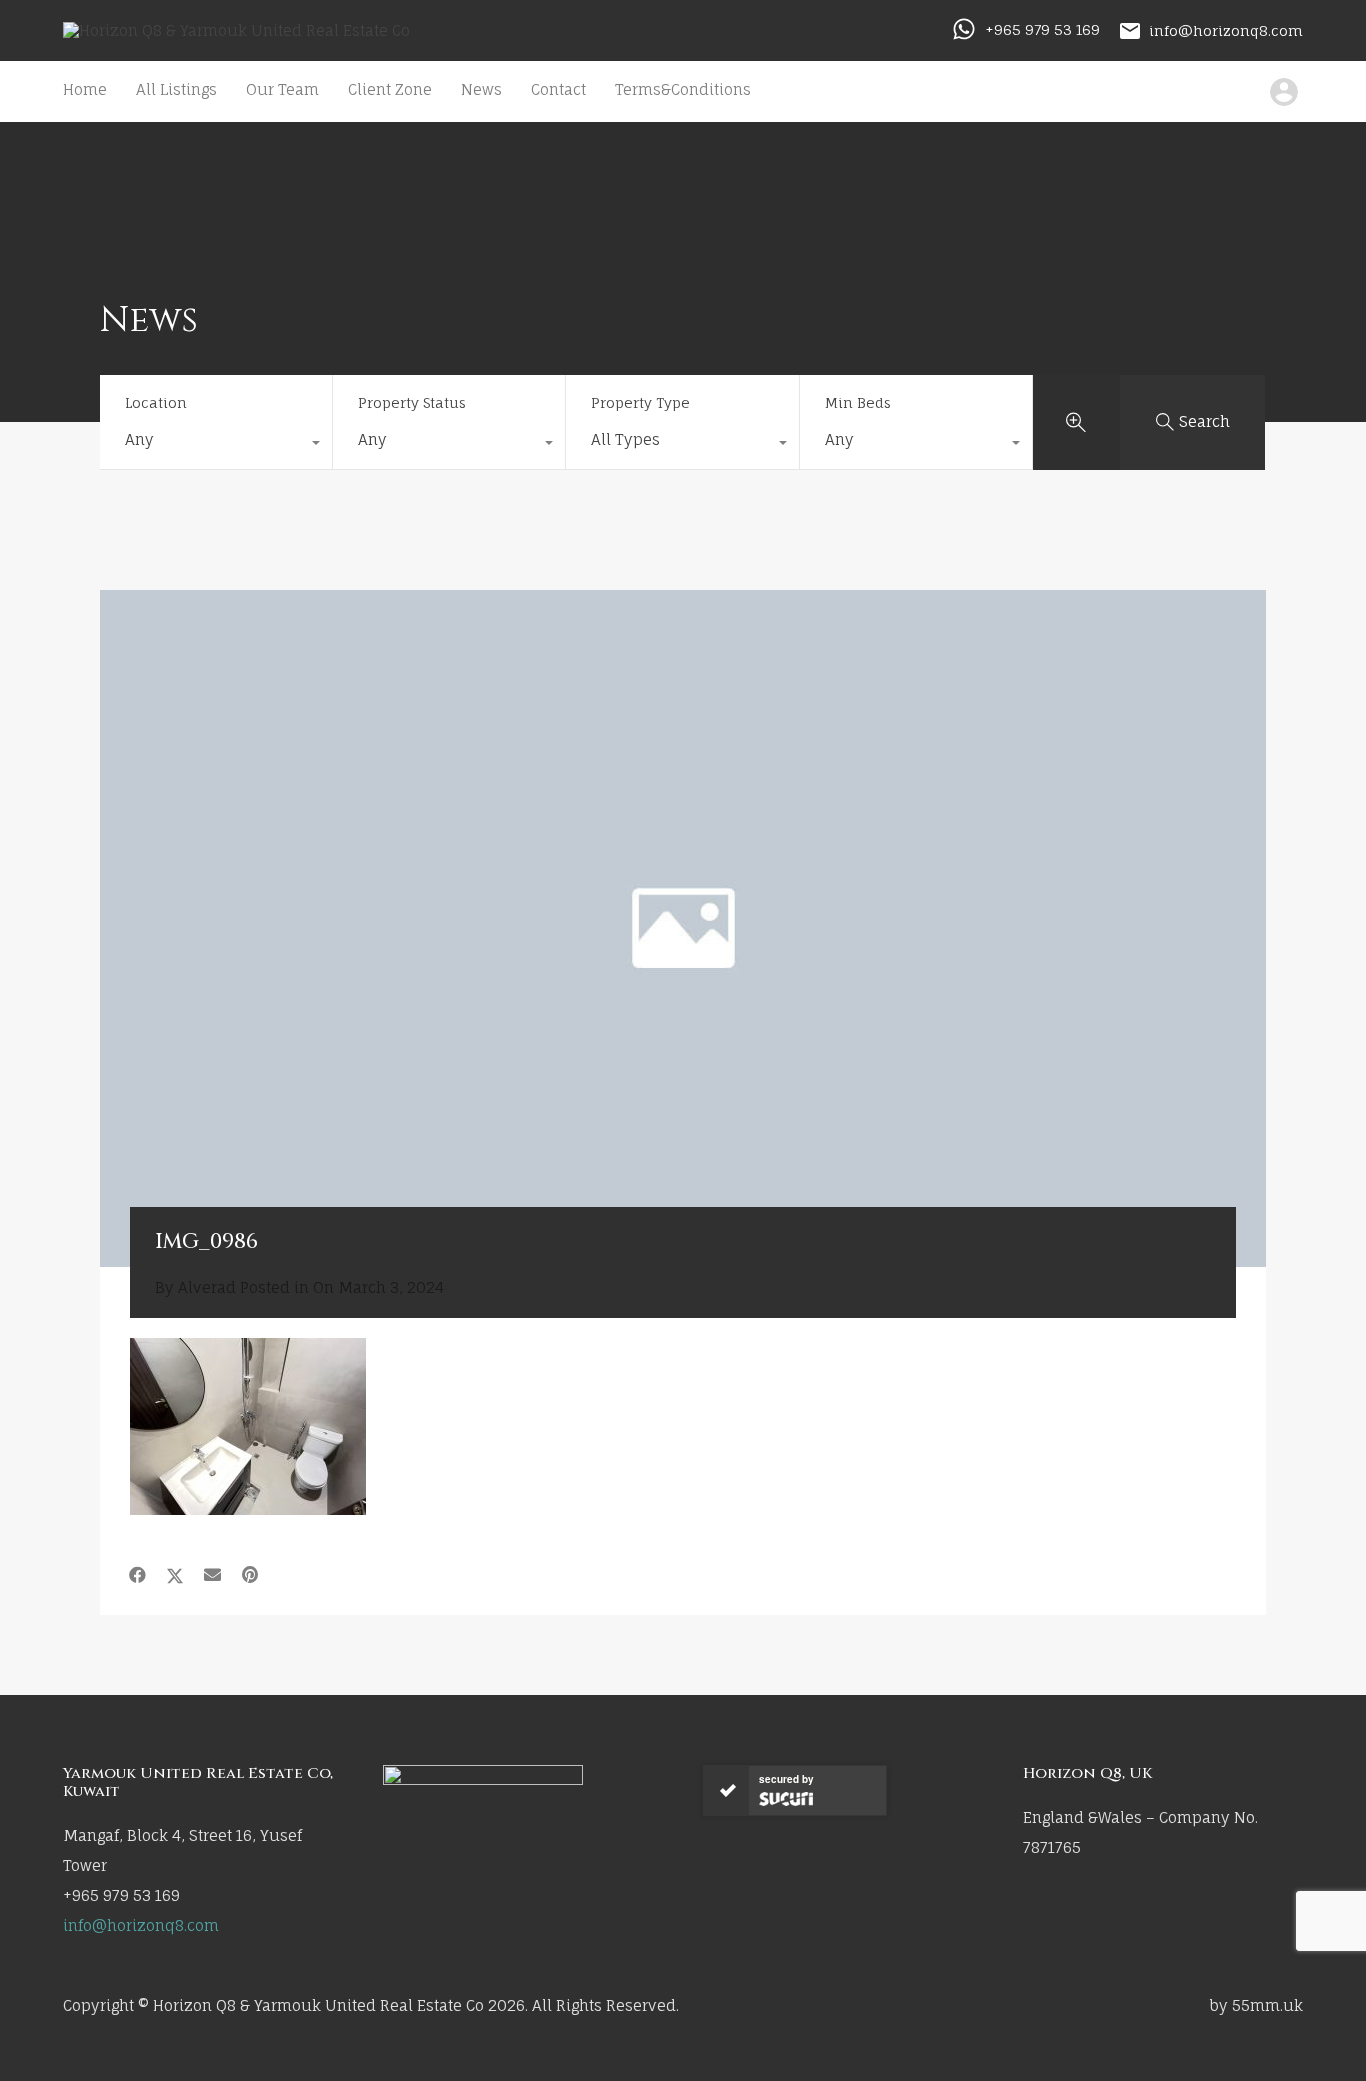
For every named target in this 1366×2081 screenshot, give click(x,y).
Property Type (640, 402)
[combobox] (216, 445)
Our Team (282, 89)
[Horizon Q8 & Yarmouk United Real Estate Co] (236, 30)
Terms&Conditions (683, 89)
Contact (558, 89)
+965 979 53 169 (1042, 29)
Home (85, 89)
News (481, 89)
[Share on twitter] (175, 1575)
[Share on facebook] (137, 1575)
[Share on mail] (212, 1575)
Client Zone (390, 89)
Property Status (412, 402)
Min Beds (858, 402)
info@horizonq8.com (1226, 29)
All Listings (176, 89)
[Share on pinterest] (250, 1575)
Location (156, 402)
